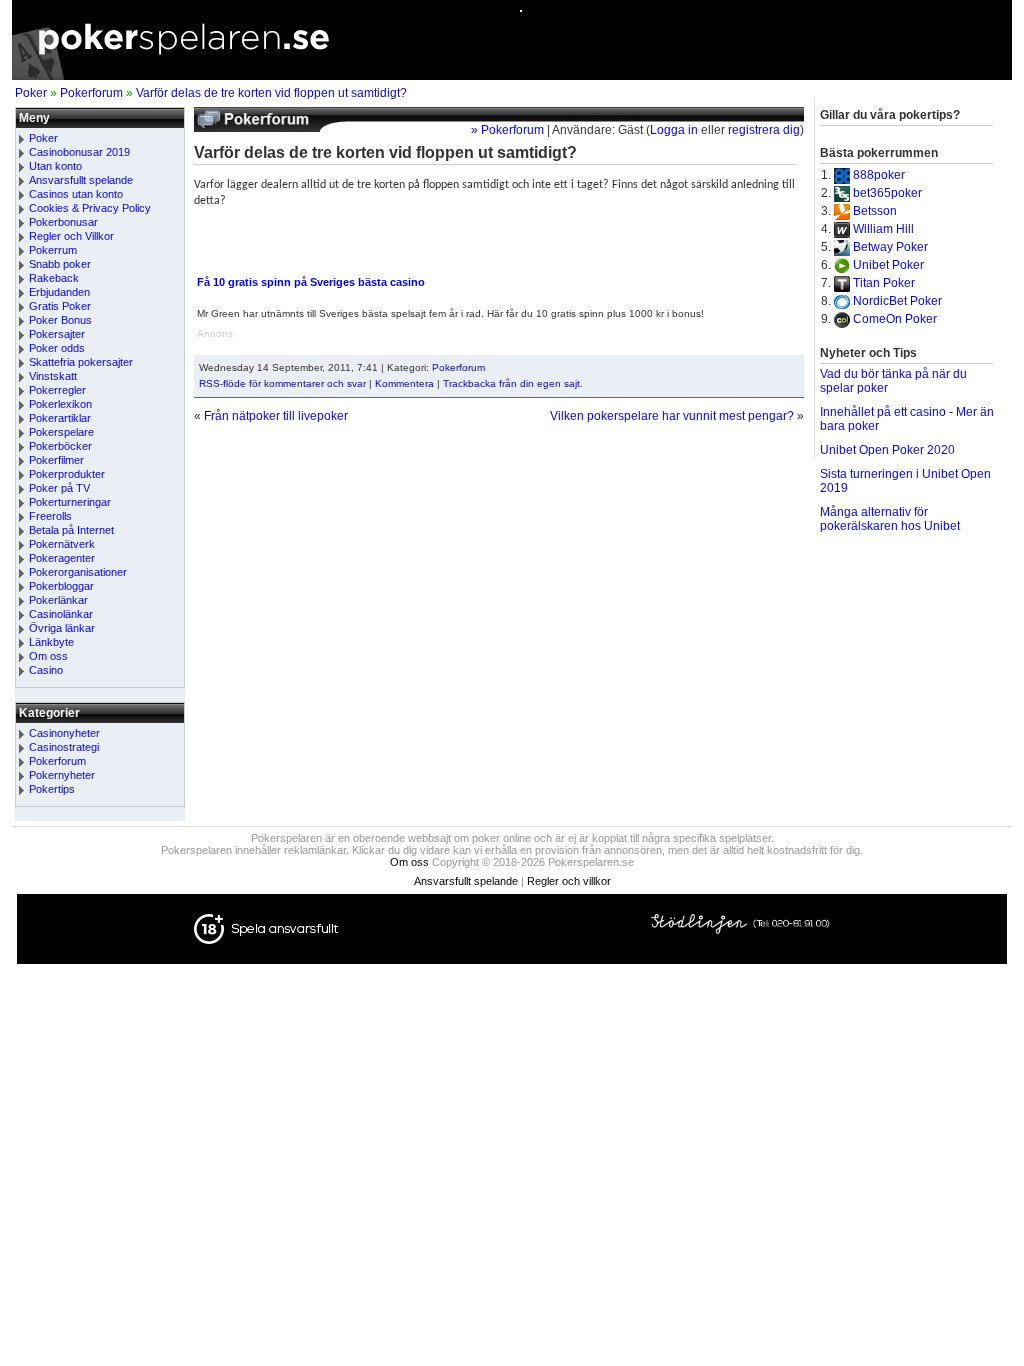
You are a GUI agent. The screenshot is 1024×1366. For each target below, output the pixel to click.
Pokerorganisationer (78, 572)
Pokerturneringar (70, 502)
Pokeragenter (62, 558)
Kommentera (404, 383)
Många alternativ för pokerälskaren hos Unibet (890, 519)
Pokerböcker (60, 446)
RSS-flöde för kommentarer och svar (282, 383)
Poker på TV (59, 488)
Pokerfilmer (56, 460)
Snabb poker (60, 264)
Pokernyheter (62, 775)
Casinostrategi (64, 747)
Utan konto (55, 166)
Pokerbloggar (61, 586)
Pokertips (52, 789)
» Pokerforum (507, 130)
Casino (46, 670)
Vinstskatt (53, 376)
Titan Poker (884, 283)
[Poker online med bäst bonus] (512, 76)
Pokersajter (57, 334)
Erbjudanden (59, 292)
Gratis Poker (60, 306)
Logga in (674, 130)
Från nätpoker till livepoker (276, 416)
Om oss (48, 656)
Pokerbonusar (63, 222)
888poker (879, 175)
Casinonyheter (64, 733)
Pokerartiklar (60, 418)
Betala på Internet (71, 530)
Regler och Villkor (71, 236)
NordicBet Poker (897, 301)
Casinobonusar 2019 (79, 152)
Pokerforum (91, 93)
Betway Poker (890, 247)
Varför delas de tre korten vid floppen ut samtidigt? (271, 93)
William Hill (883, 229)
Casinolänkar (61, 614)
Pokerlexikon (60, 404)
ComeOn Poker (895, 319)
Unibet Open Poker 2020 (887, 450)
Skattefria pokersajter (81, 362)
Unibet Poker (888, 265)
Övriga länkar (62, 628)
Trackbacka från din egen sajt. (513, 383)
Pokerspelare (61, 432)
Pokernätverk (62, 544)
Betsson (875, 211)
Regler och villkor (569, 881)
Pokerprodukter (67, 474)
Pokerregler (57, 390)
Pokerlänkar (58, 600)
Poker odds (57, 348)
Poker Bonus (60, 320)
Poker (31, 93)
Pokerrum (53, 250)
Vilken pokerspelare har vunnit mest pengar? (672, 416)
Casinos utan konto (76, 194)
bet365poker (887, 193)
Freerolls (50, 516)
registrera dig (764, 130)
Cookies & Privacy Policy (90, 208)
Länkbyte (51, 642)
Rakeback (54, 278)
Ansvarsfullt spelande (81, 180)
